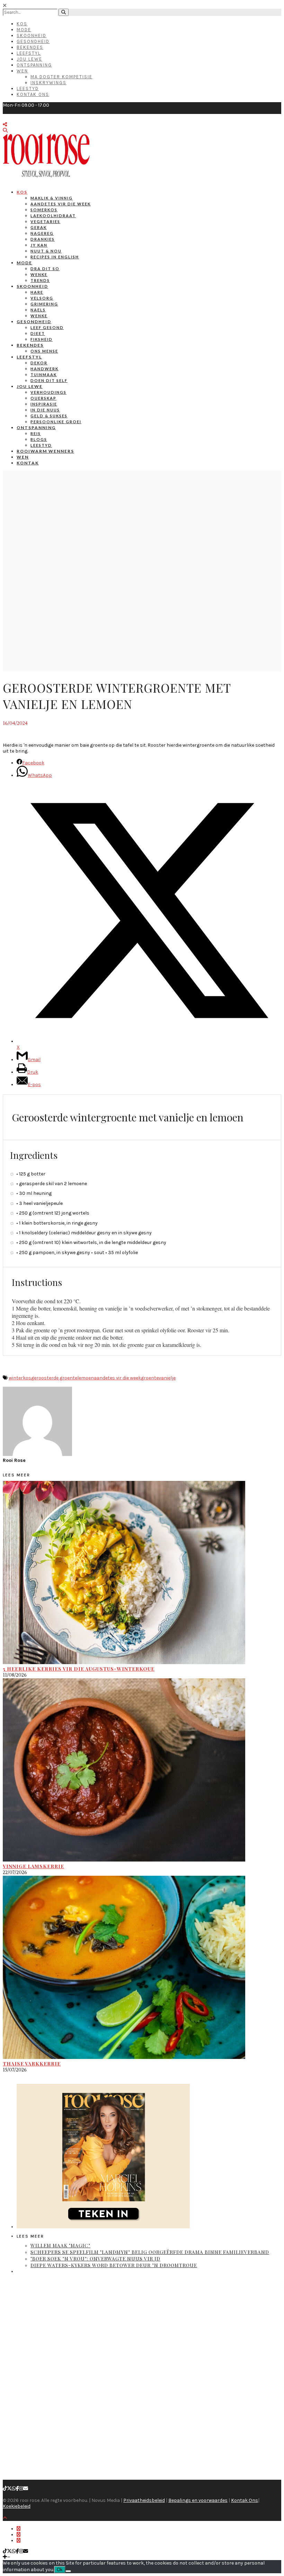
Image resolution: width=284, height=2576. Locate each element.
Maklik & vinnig (52, 198)
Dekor (39, 363)
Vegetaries (45, 221)
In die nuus (45, 410)
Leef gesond (47, 327)
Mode (24, 30)
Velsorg (42, 298)
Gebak (39, 227)
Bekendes (30, 47)
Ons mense (44, 351)
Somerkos (44, 210)
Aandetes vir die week (61, 204)
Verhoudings (48, 392)
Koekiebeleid (17, 2506)
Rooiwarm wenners (45, 451)
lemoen (86, 1378)
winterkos (20, 1378)
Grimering (44, 304)
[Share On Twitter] (19, 2535)
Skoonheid (32, 35)
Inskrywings (48, 83)
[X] (9, 2489)
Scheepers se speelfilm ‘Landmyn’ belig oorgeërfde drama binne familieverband (150, 2252)
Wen (22, 71)
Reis (36, 433)
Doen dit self (49, 380)
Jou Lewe (29, 59)
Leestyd (28, 88)
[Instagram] (21, 2489)
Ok (60, 2570)
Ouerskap (43, 398)
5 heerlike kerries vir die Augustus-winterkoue (79, 1669)
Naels (38, 310)
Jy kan (39, 245)
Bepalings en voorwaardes (198, 2500)
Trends (40, 280)
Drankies (43, 239)
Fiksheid (42, 339)
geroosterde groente (54, 1378)
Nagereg (42, 233)
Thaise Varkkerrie (32, 2064)
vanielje (167, 1378)
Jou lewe (30, 386)
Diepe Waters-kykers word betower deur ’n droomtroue (114, 2265)
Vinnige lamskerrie (33, 1866)
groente (150, 1378)
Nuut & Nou (46, 251)
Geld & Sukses (49, 416)
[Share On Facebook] (19, 2529)
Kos (22, 24)
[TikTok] (5, 2489)
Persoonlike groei (56, 422)
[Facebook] (17, 2489)
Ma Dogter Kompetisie (61, 77)
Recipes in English (55, 257)
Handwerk (45, 369)
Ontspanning (34, 65)
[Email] (26, 2489)
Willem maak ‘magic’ (60, 2245)
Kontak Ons (33, 94)
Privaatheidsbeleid (144, 2500)
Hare (37, 292)
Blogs (39, 439)
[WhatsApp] (14, 2489)
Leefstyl (29, 53)
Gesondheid (33, 41)
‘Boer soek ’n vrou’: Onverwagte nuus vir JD (95, 2259)
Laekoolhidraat (53, 216)
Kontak (28, 463)
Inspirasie (44, 404)
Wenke (39, 274)
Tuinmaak (44, 375)
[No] (68, 2571)
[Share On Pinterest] (19, 2541)
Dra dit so (45, 269)
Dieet (38, 333)
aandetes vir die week (117, 1378)
